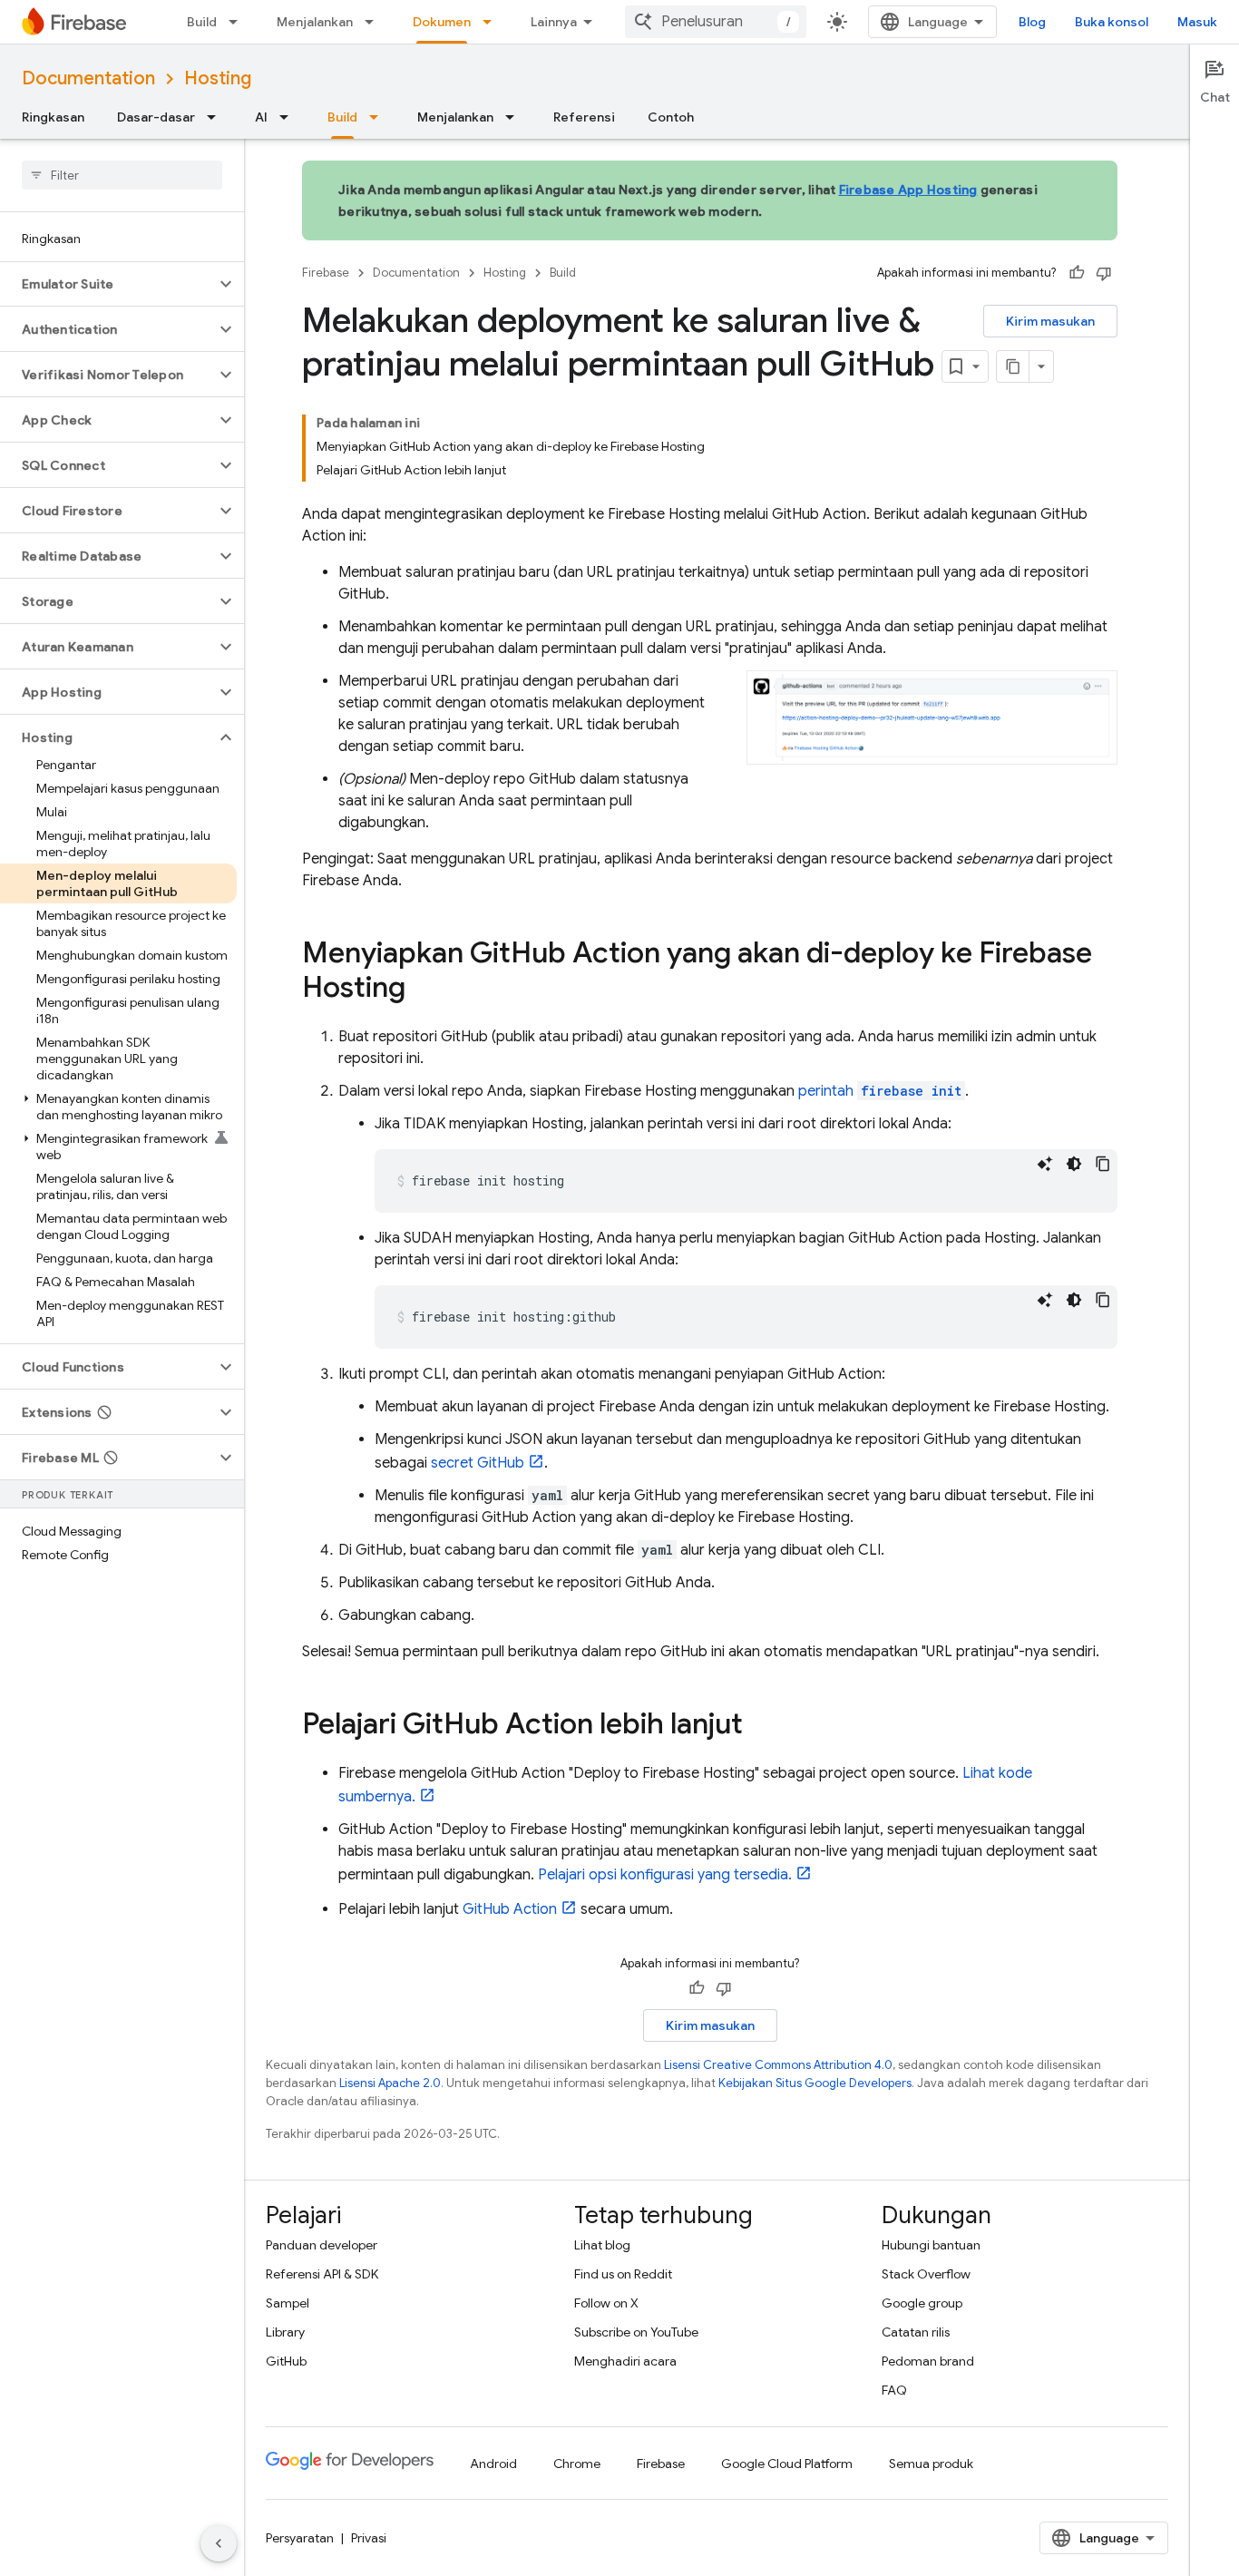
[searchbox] (122, 175)
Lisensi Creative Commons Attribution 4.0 (778, 2065)
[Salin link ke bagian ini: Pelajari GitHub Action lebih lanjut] (761, 1726)
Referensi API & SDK (322, 2274)
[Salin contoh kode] (1103, 1164)
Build (202, 22)
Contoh (671, 117)
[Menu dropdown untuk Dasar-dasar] (217, 117)
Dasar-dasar (156, 117)
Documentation (88, 78)
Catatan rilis (916, 2332)
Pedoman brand (928, 2361)
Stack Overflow (926, 2274)
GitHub (286, 2361)
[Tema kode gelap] (1074, 1164)
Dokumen (442, 22)
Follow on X (606, 2303)
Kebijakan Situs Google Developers (815, 2083)
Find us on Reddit (623, 2274)
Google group (922, 2303)
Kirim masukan (1050, 321)
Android (493, 2464)
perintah (880, 1091)
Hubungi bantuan (931, 2245)
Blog (1032, 22)
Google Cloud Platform (787, 2464)
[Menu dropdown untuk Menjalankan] (375, 22)
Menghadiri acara (625, 2361)
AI (261, 117)
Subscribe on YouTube (636, 2332)
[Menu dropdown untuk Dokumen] (493, 22)
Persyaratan (300, 2538)
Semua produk (931, 2464)
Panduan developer (322, 2245)
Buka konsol (1112, 22)
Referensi (584, 117)
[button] (107, 284)
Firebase (326, 273)
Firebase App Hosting (908, 190)
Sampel (288, 2303)
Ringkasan (53, 117)
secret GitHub (478, 1463)
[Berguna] (1077, 273)
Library (285, 2332)
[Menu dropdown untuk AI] (289, 117)
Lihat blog (602, 2245)
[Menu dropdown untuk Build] (239, 22)
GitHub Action (510, 1909)
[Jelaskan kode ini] (1045, 1164)
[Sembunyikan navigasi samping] (219, 2543)
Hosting (218, 78)
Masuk (1197, 22)
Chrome (577, 2464)
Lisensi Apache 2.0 (390, 2083)
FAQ (894, 2390)
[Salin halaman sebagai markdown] (1013, 366)
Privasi (369, 2538)
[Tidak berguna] (1104, 273)
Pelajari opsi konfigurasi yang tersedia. (665, 1875)
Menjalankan (315, 22)
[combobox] (716, 22)
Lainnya (554, 22)
